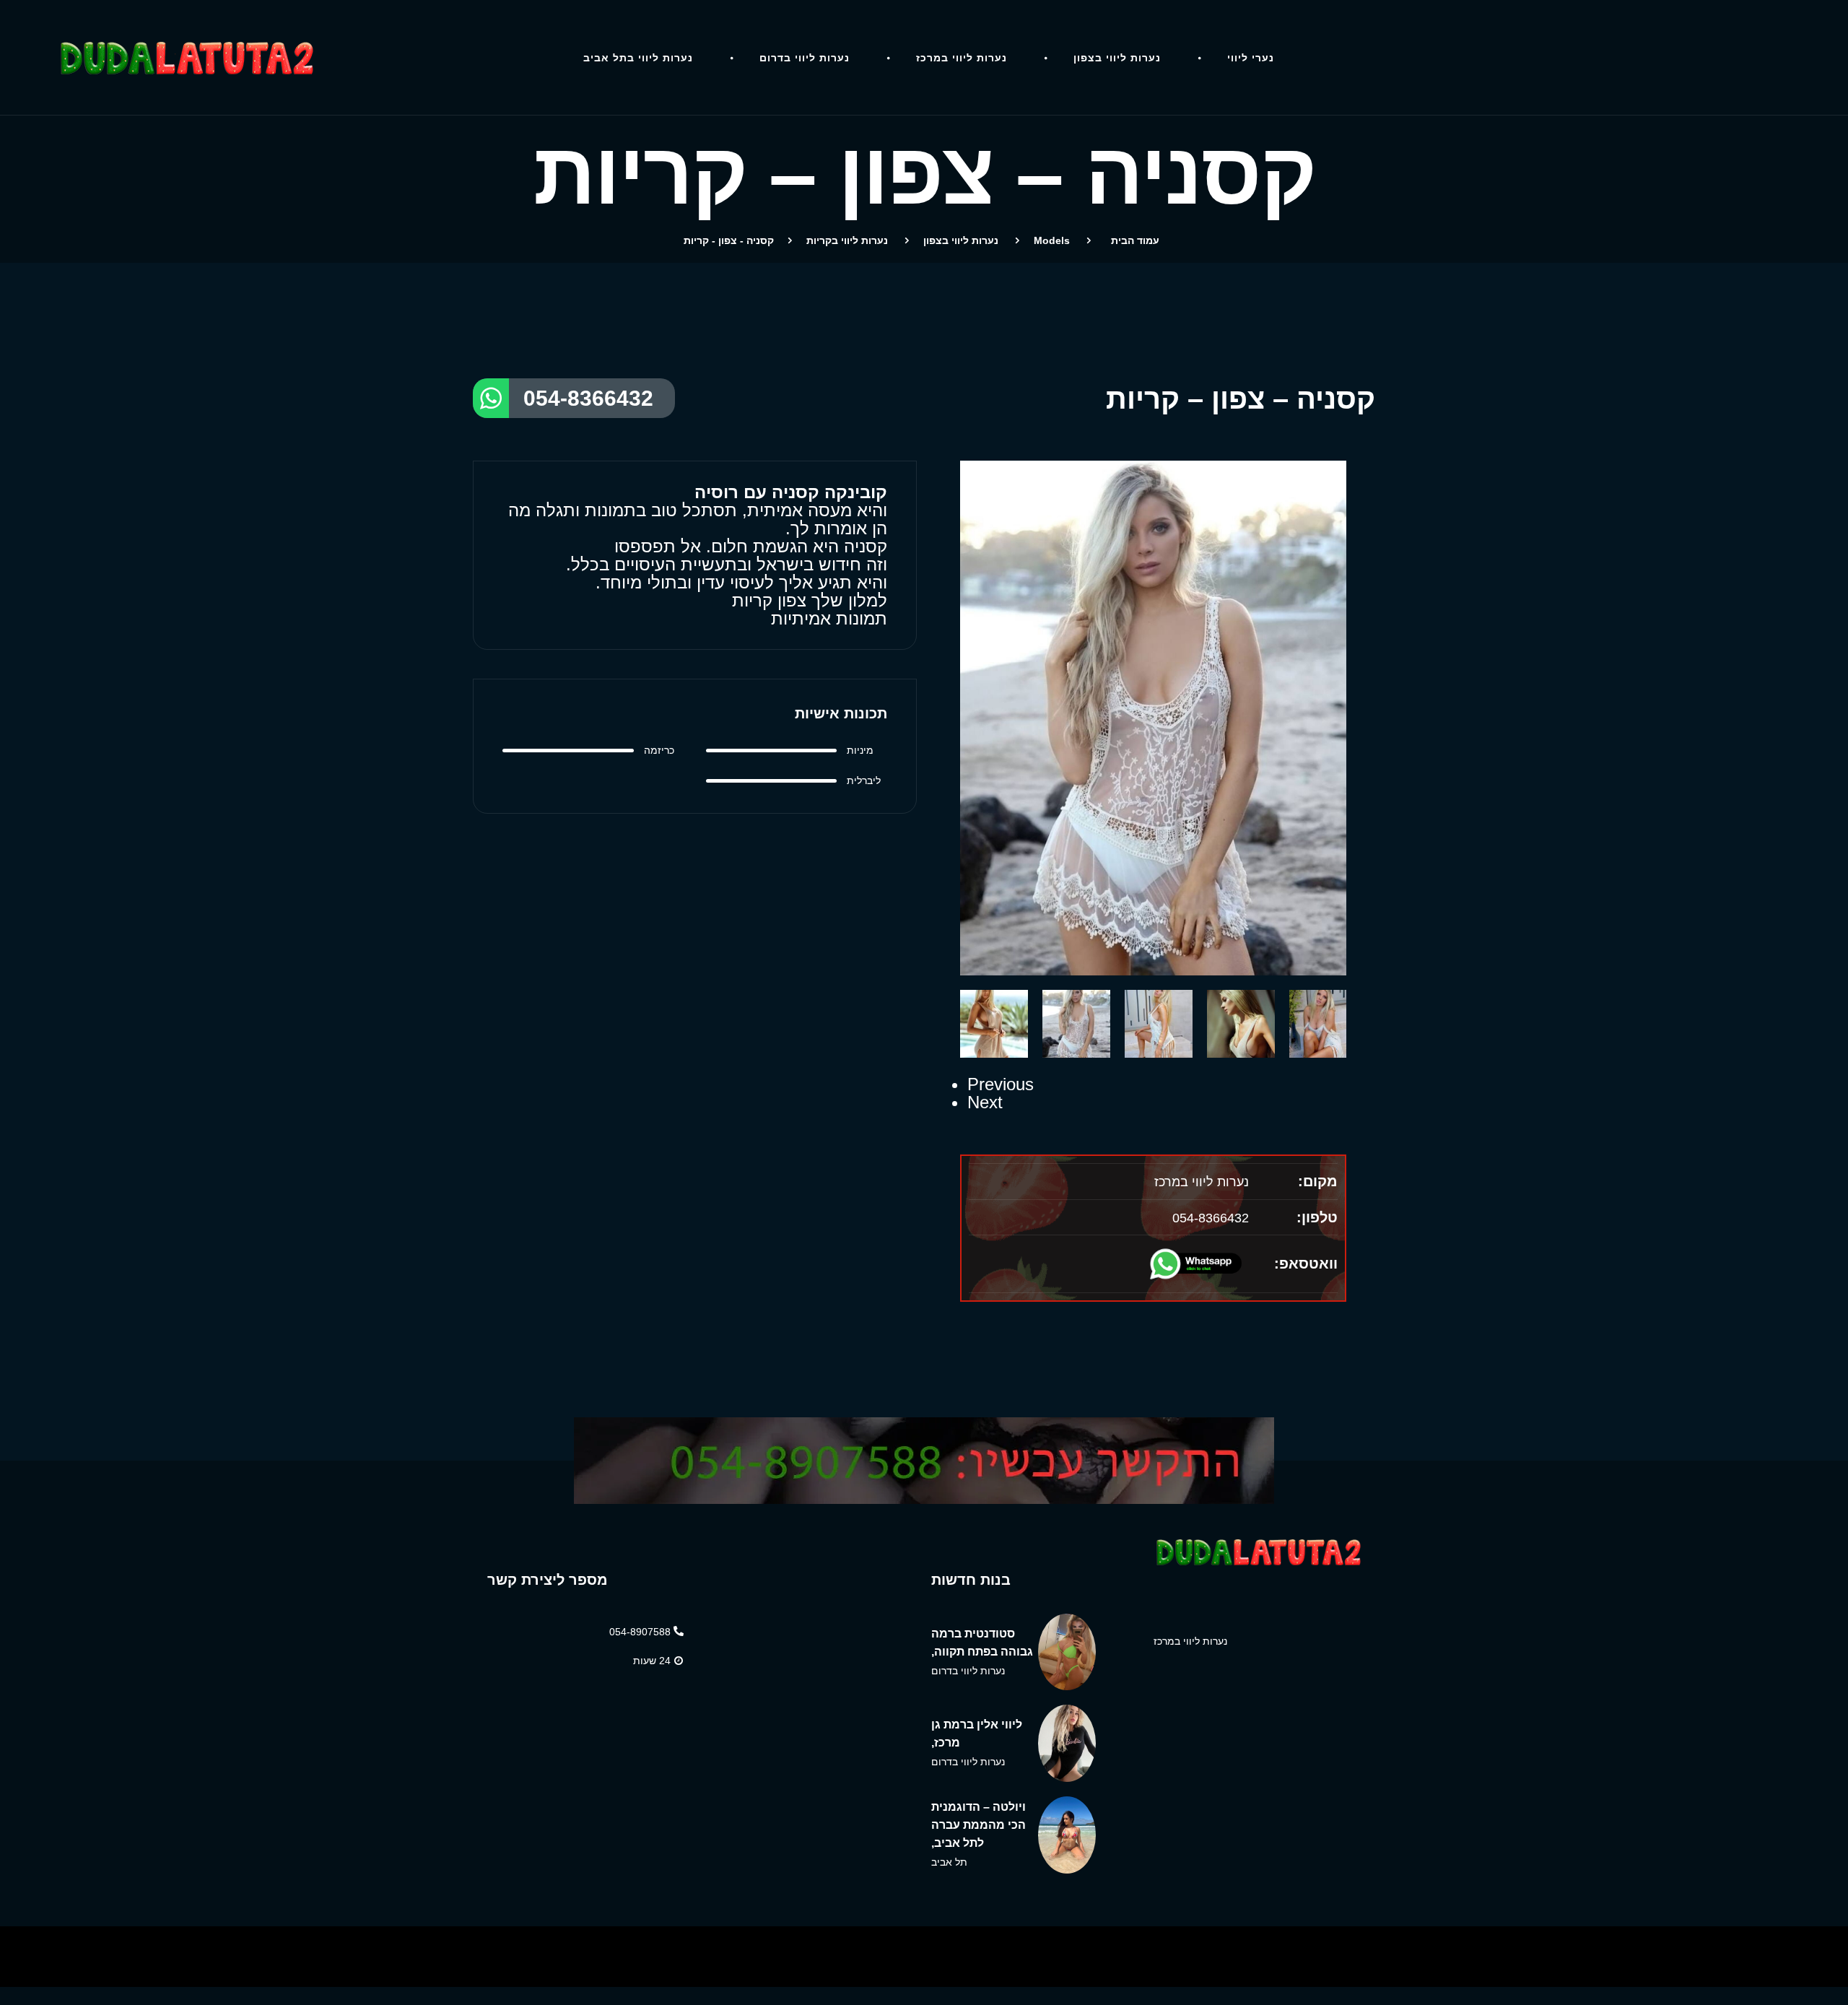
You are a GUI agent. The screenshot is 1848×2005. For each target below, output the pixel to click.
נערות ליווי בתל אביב (638, 58)
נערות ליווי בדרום (805, 58)
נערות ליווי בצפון (1117, 58)
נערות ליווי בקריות (847, 240)
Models (1052, 240)
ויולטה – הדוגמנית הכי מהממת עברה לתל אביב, (979, 1825)
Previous (1001, 1084)
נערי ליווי (1251, 58)
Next (985, 1102)
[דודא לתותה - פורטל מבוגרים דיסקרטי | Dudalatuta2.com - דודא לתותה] (193, 58)
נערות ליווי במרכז (962, 58)
